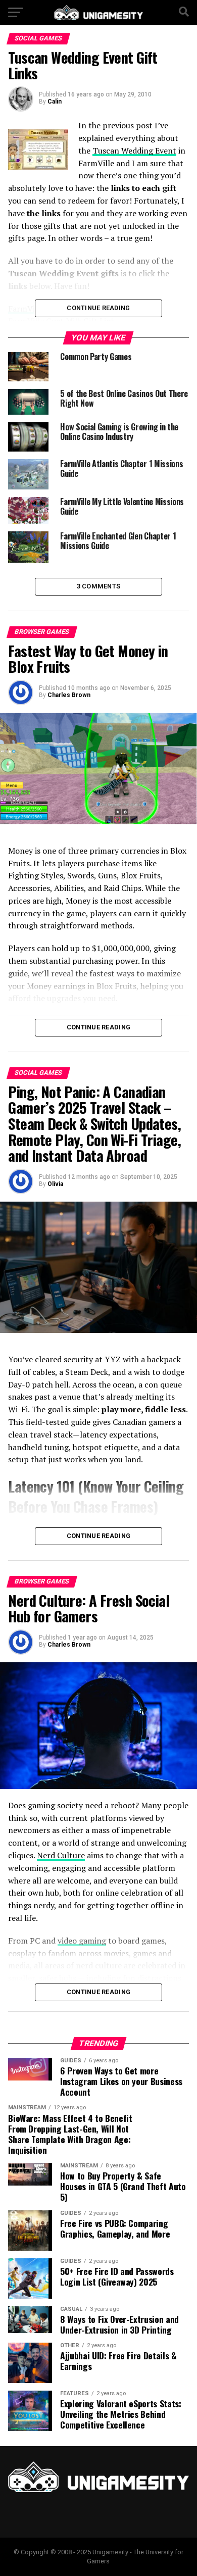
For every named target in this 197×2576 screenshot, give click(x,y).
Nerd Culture (61, 1855)
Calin (55, 102)
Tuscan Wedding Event (134, 151)
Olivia (55, 1184)
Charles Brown (69, 695)
